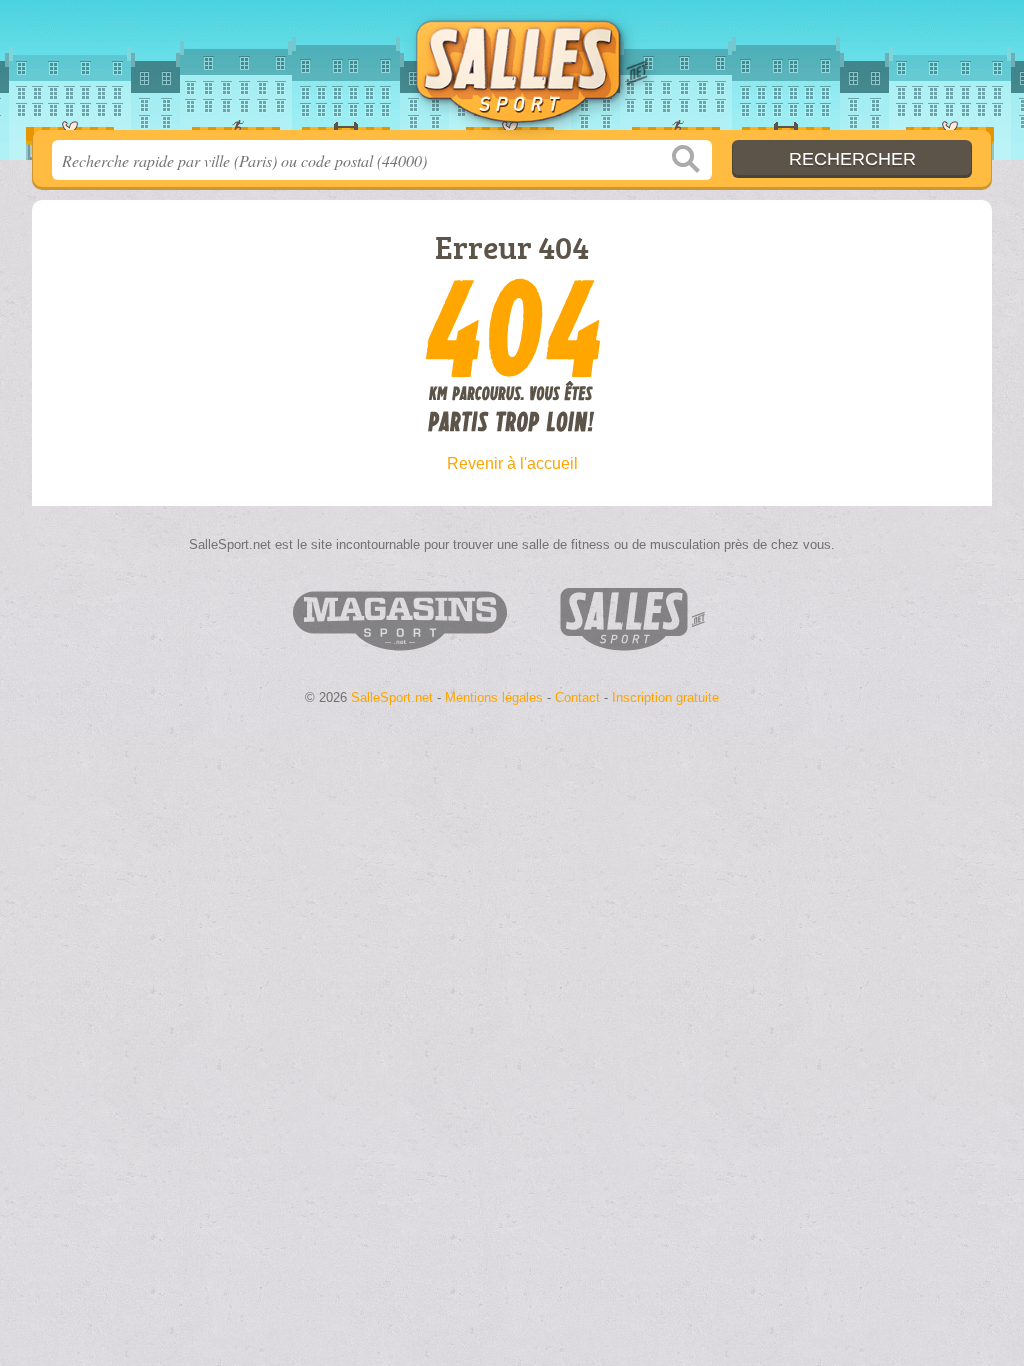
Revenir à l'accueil (512, 463)
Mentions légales (494, 697)
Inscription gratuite (665, 697)
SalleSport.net (512, 71)
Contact (577, 697)
